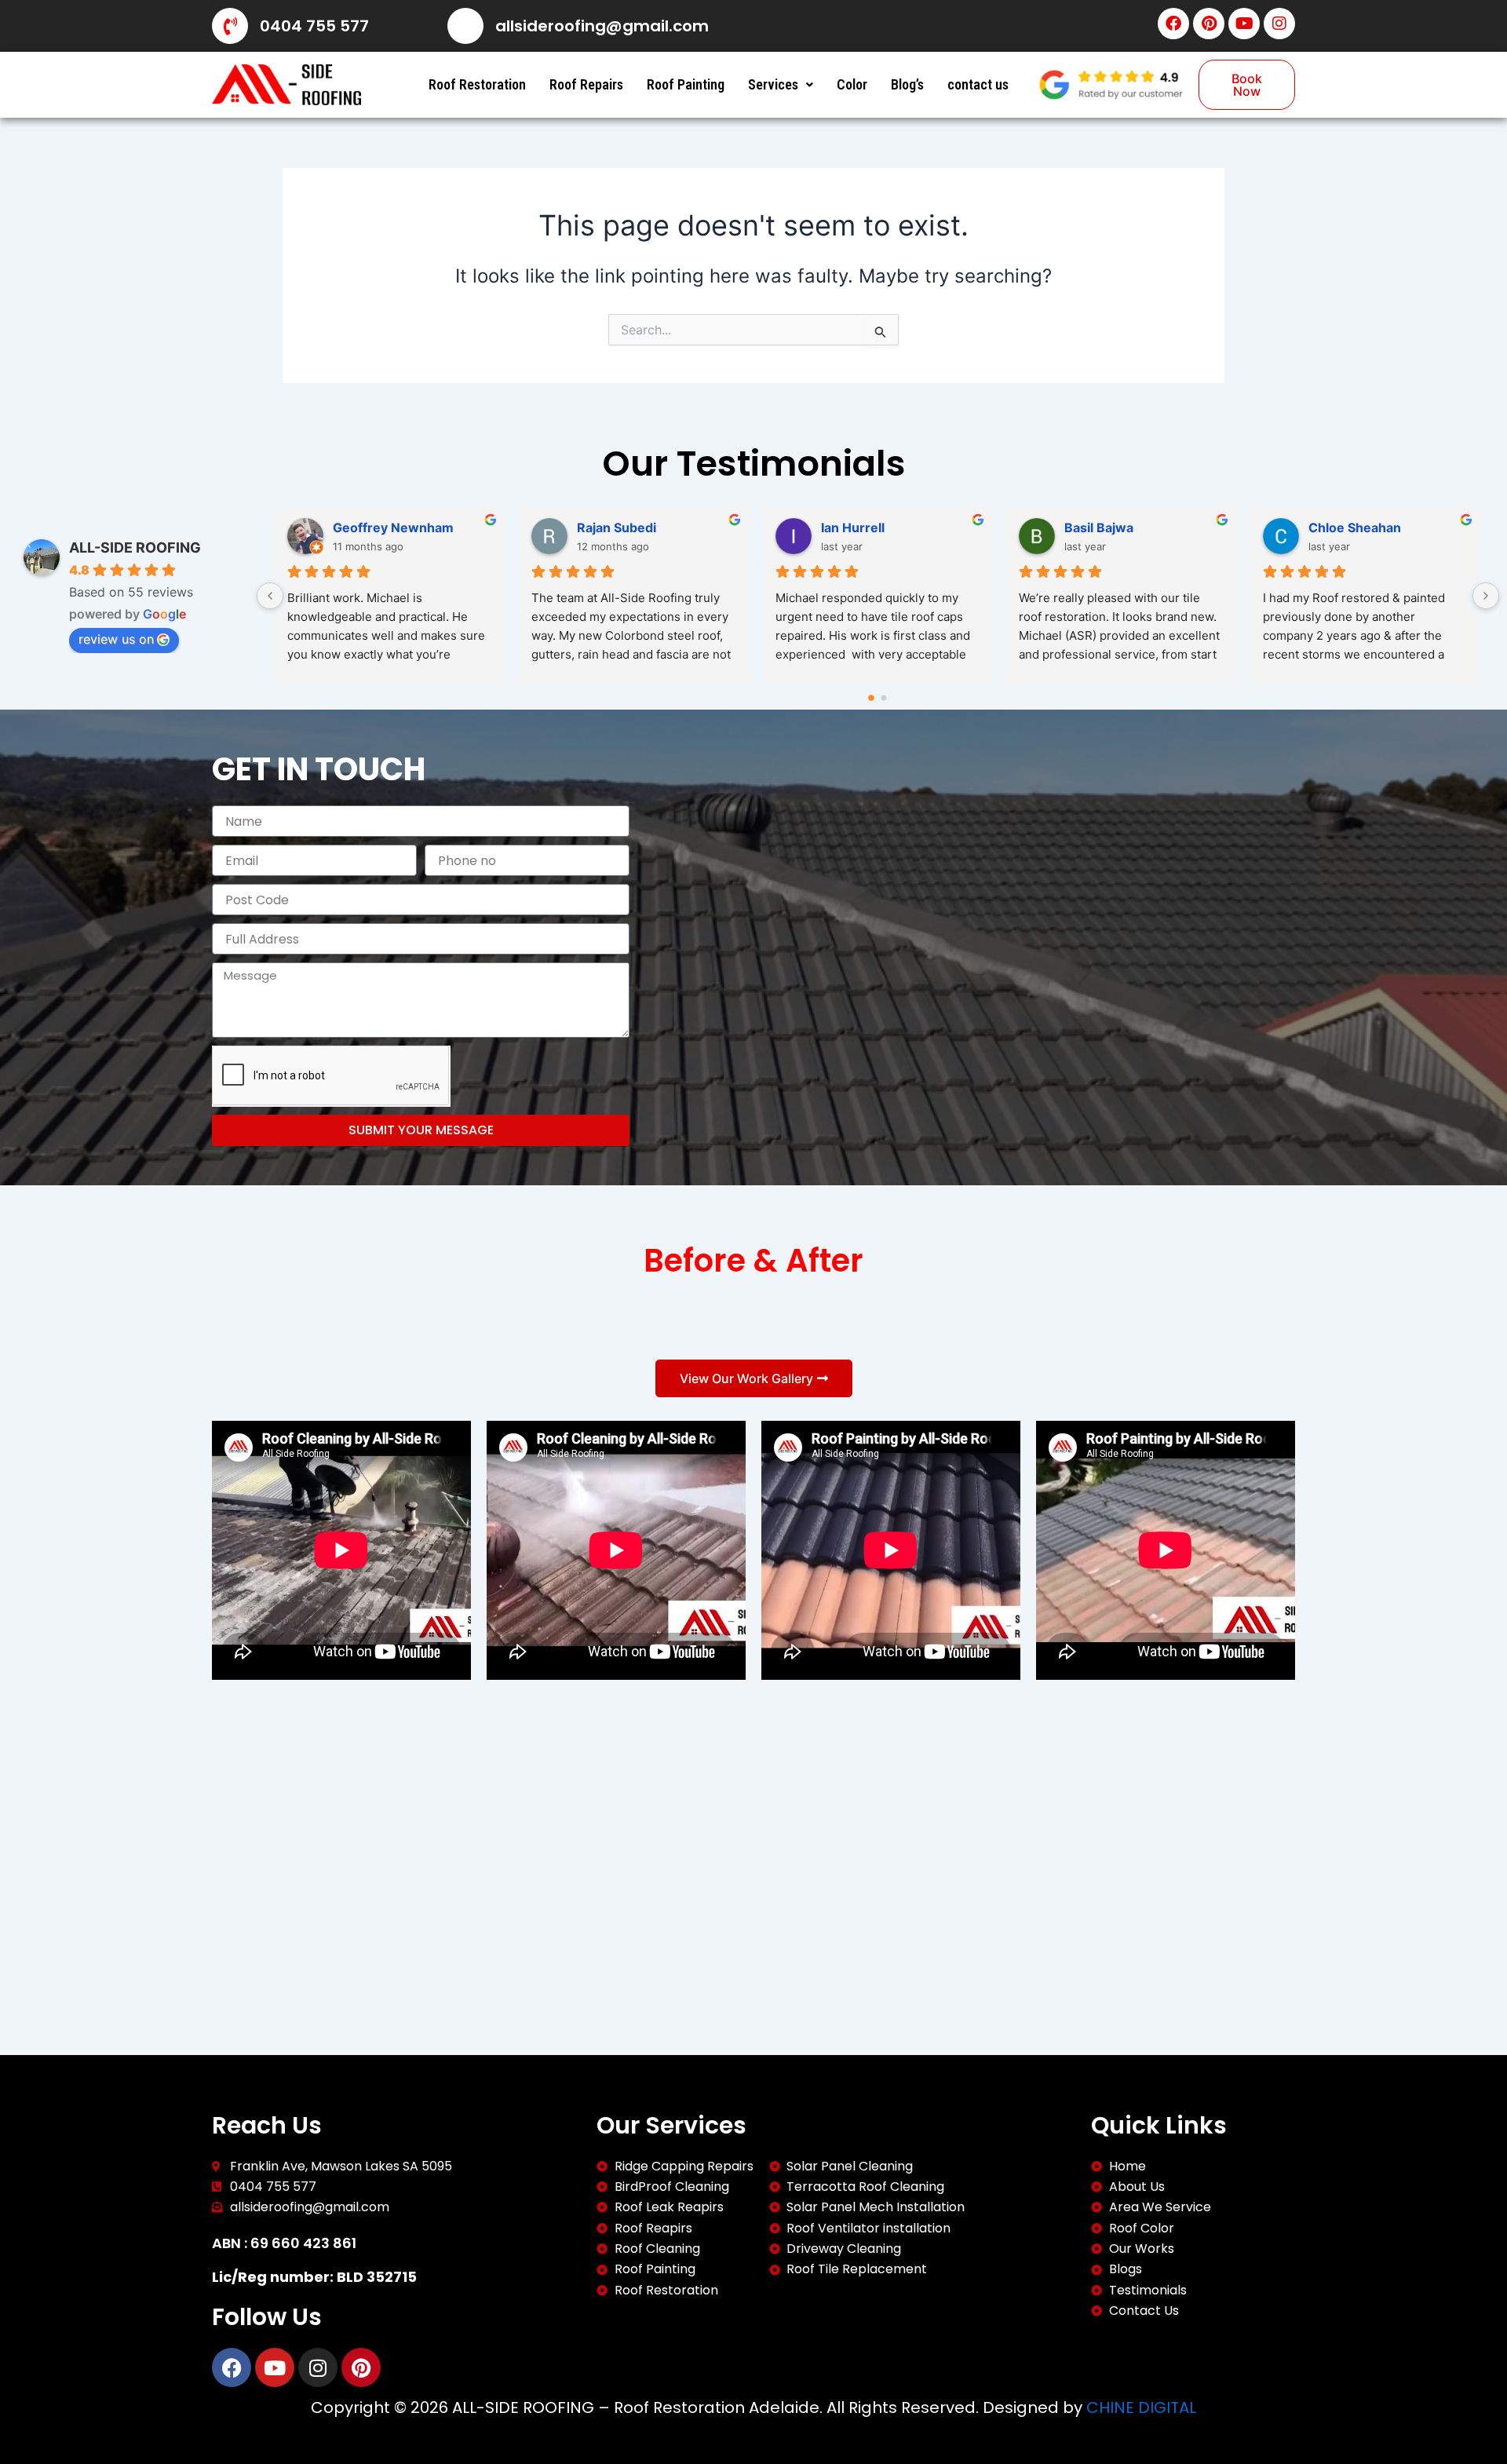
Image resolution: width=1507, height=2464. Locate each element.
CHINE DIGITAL (1141, 2407)
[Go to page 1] (884, 698)
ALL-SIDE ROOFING (135, 548)
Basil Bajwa (1099, 527)
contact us (978, 84)
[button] (781, 85)
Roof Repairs (586, 84)
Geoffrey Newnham (393, 527)
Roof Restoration (477, 84)
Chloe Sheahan (1355, 527)
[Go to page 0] (872, 698)
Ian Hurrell (853, 527)
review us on (116, 639)
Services (773, 84)
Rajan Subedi (617, 527)
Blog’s (907, 84)
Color (852, 84)
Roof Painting (686, 84)
